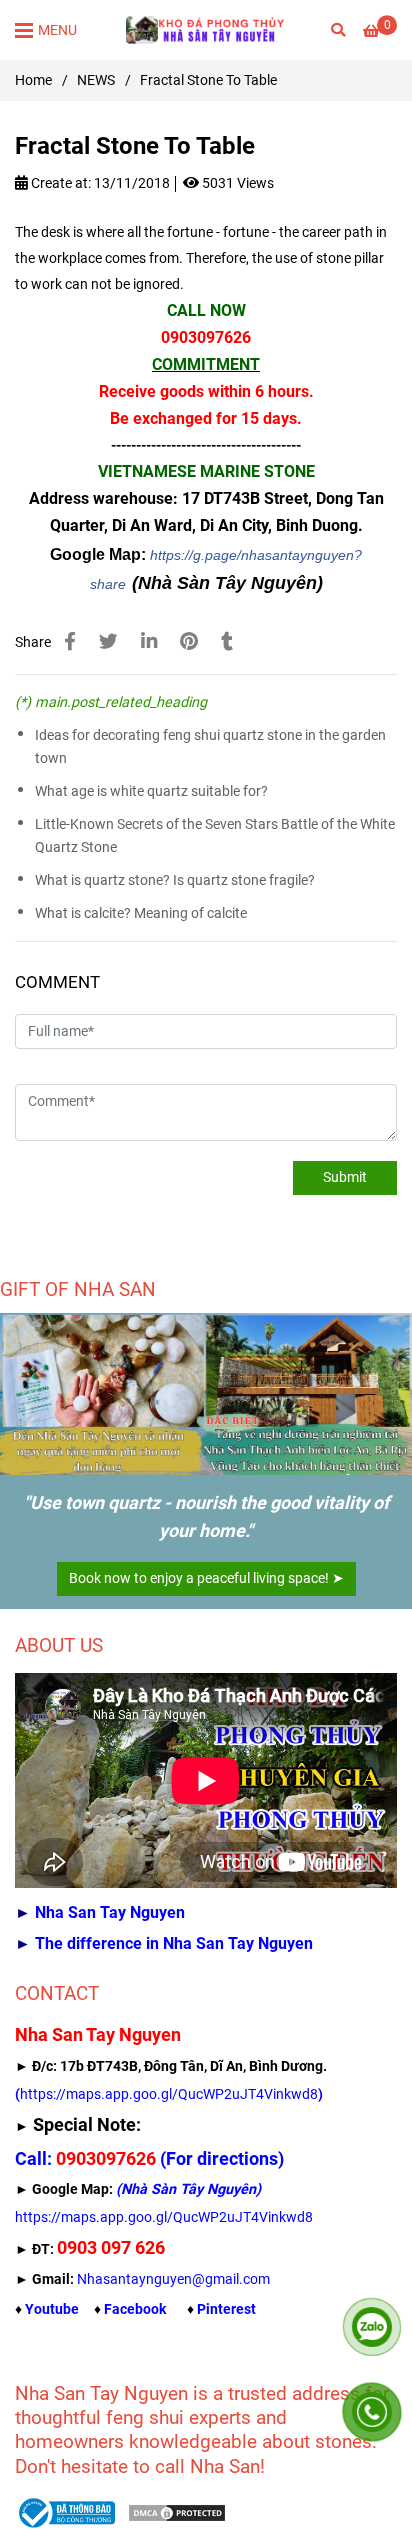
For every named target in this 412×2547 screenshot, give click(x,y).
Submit (345, 1177)
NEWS (96, 80)
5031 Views (236, 183)
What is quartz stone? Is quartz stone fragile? (175, 880)
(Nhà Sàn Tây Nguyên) (227, 583)
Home (33, 80)
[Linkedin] (149, 642)
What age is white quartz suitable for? (151, 791)
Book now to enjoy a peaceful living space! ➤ (206, 1578)
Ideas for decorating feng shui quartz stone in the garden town (210, 747)
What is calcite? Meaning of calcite (141, 913)
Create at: (59, 183)
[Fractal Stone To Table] (206, 30)
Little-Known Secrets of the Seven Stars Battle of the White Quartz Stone (215, 836)
